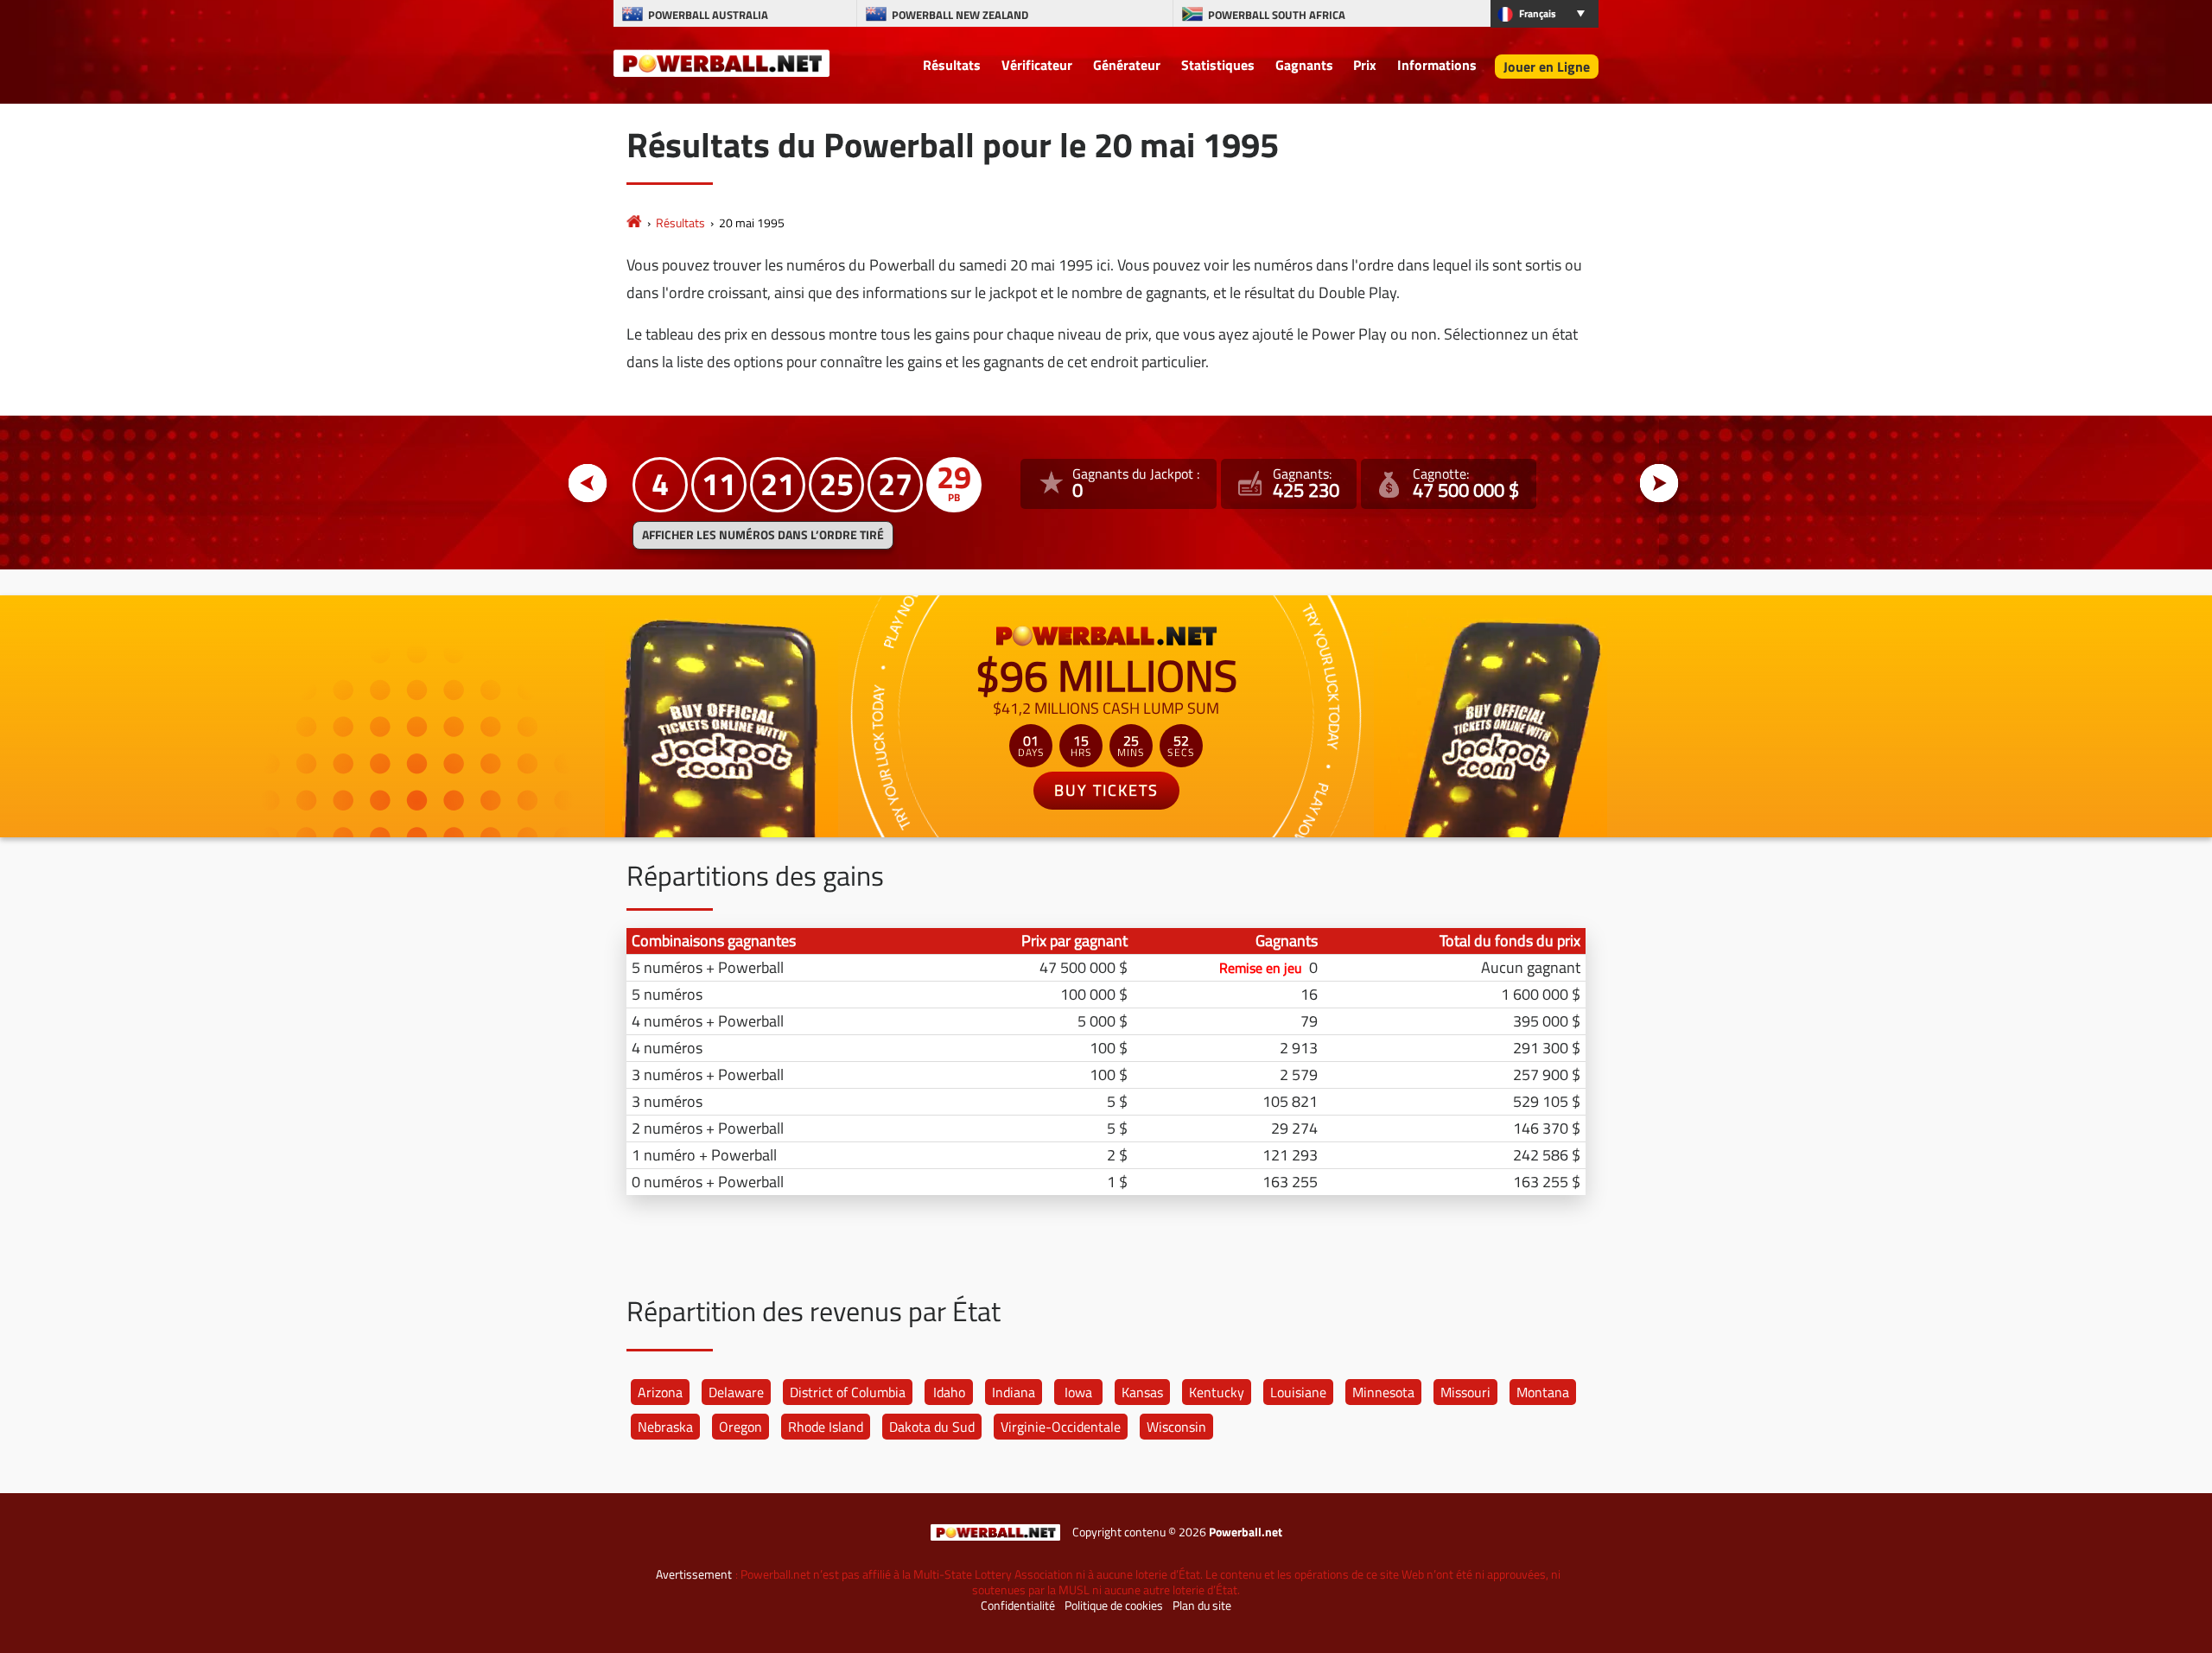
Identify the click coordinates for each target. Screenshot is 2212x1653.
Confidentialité (1018, 1605)
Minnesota (1383, 1392)
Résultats (952, 65)
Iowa (1078, 1392)
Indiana (1014, 1392)
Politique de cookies (1114, 1605)
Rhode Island (826, 1427)
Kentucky (1217, 1392)
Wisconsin (1176, 1427)
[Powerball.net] (721, 62)
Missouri (1465, 1392)
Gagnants (1304, 65)
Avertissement (694, 1574)
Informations (1437, 65)
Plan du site (1202, 1605)
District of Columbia (848, 1392)
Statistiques (1218, 65)
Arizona (660, 1392)
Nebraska (665, 1427)
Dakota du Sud (932, 1427)
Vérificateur (1037, 65)
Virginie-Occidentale (1061, 1427)
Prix (1365, 65)
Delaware (736, 1392)
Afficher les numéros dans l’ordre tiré (763, 535)
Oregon (741, 1427)
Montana (1543, 1392)
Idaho (949, 1392)
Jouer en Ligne (1547, 67)
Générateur (1127, 65)
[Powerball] (634, 223)
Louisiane (1298, 1392)
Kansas (1142, 1392)
